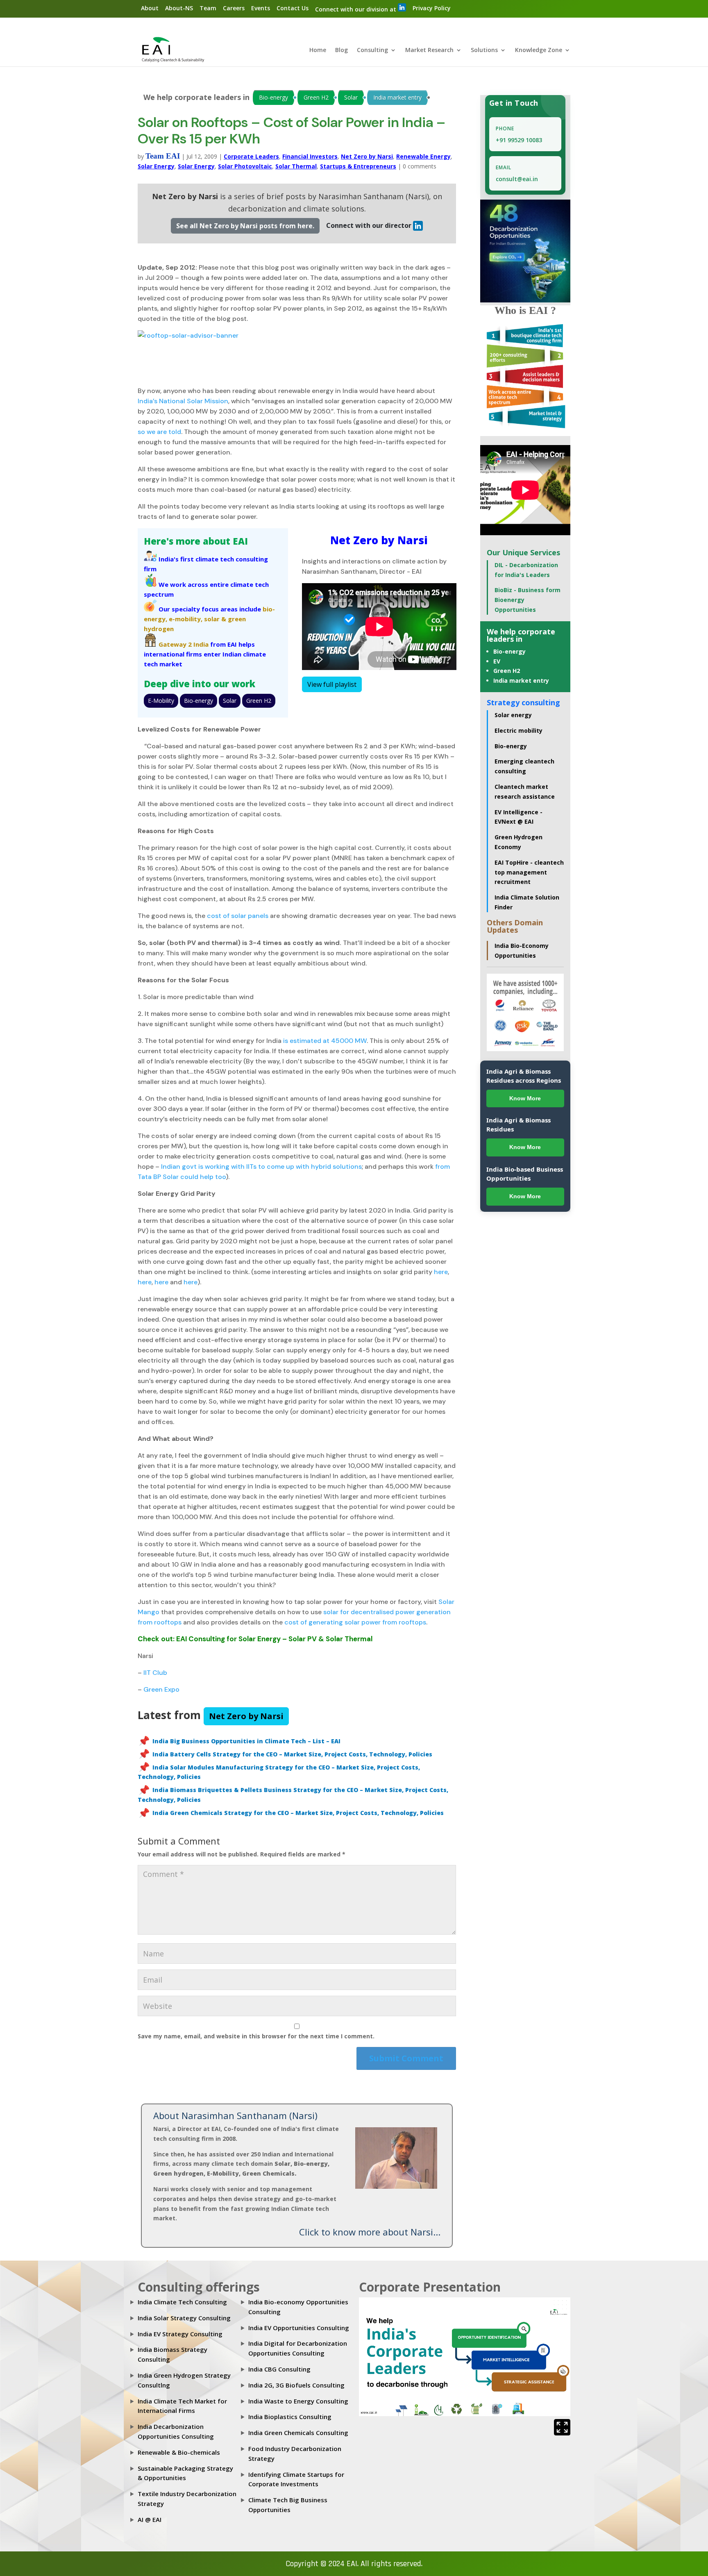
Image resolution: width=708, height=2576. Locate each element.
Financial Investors (310, 156)
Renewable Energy (423, 156)
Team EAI (163, 156)
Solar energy (513, 715)
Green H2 (316, 97)
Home (318, 50)
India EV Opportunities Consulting (299, 2328)
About (150, 8)
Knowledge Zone (539, 50)
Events (261, 8)
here (441, 1272)
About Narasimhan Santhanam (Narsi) (235, 2115)
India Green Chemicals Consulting (298, 2433)
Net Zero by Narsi (367, 156)
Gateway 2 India (184, 644)
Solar (351, 97)
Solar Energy (156, 166)
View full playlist (332, 684)
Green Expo (161, 1689)
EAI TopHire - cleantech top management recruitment (529, 872)
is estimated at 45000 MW (325, 1041)
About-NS (179, 8)
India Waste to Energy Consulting (298, 2401)
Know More (525, 1098)
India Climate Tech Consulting (182, 2302)
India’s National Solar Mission (183, 401)
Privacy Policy (432, 8)
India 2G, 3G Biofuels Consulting (296, 2385)
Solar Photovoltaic (245, 166)
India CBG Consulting (279, 2369)
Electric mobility (519, 730)
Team (208, 8)
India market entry (397, 97)
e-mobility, (186, 619)
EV (497, 661)
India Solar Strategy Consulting (184, 2318)
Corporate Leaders (251, 156)
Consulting (372, 50)
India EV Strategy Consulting (180, 2334)
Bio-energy (273, 97)
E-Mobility (161, 701)
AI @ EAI (150, 2519)
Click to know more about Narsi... (370, 2232)
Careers (234, 8)
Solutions (484, 50)
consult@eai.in (517, 179)
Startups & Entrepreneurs (358, 166)
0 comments (420, 166)
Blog (342, 50)
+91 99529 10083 (519, 140)
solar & (215, 619)
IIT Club (155, 1673)
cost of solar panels (238, 916)
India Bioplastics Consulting (290, 2417)
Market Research (429, 50)
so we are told (159, 432)
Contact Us (293, 8)
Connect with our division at (356, 9)
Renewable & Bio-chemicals (179, 2452)
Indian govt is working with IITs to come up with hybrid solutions (261, 1166)
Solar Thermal (296, 166)
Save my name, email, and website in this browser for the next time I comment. (256, 2036)
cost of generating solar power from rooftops (355, 1622)
